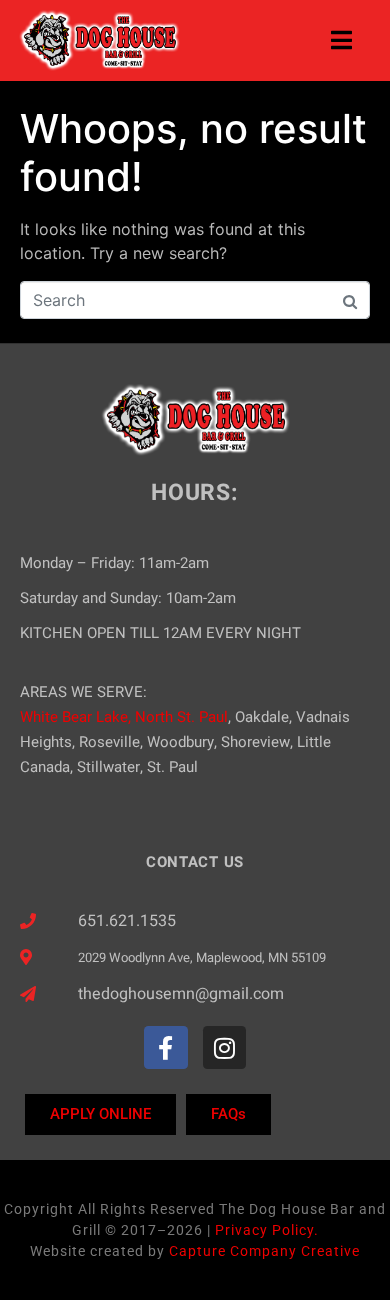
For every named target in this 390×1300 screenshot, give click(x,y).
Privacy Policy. (267, 1230)
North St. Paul (181, 717)
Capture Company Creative (264, 1251)
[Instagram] (224, 1047)
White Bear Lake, (75, 717)
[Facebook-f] (165, 1047)
